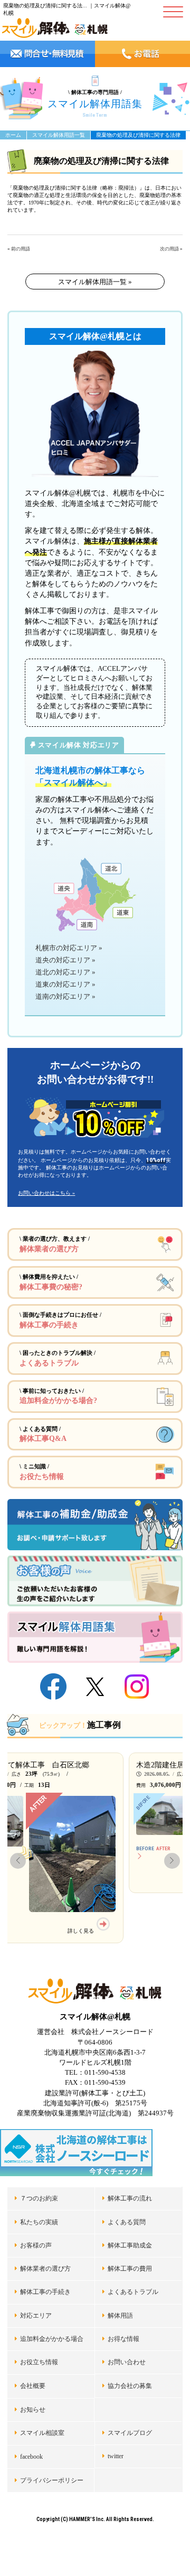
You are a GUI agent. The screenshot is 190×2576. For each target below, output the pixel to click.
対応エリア (36, 2316)
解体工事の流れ (130, 2198)
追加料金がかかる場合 (52, 2339)
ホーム (13, 135)
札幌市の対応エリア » (69, 948)
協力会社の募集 (130, 2386)
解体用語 (120, 2316)
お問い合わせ (127, 2362)
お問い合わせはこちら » (46, 1193)
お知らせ (33, 2410)
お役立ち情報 (39, 2362)
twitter (116, 2456)
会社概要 (33, 2386)
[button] (18, 1861)
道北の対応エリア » (65, 972)
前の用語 (21, 249)
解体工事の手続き (45, 2292)
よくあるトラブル (133, 2292)
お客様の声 (36, 2245)
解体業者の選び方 (45, 2269)
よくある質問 (127, 2222)
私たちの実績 (39, 2222)
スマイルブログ (130, 2433)
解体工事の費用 (130, 2269)
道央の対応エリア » (65, 960)
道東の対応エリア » (65, 985)
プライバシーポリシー (52, 2480)
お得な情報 (123, 2339)
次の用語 (169, 249)
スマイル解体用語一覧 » (95, 282)
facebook (31, 2457)
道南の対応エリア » (65, 997)
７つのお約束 (39, 2198)
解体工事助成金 (130, 2245)
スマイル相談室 (42, 2433)
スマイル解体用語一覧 (59, 135)
